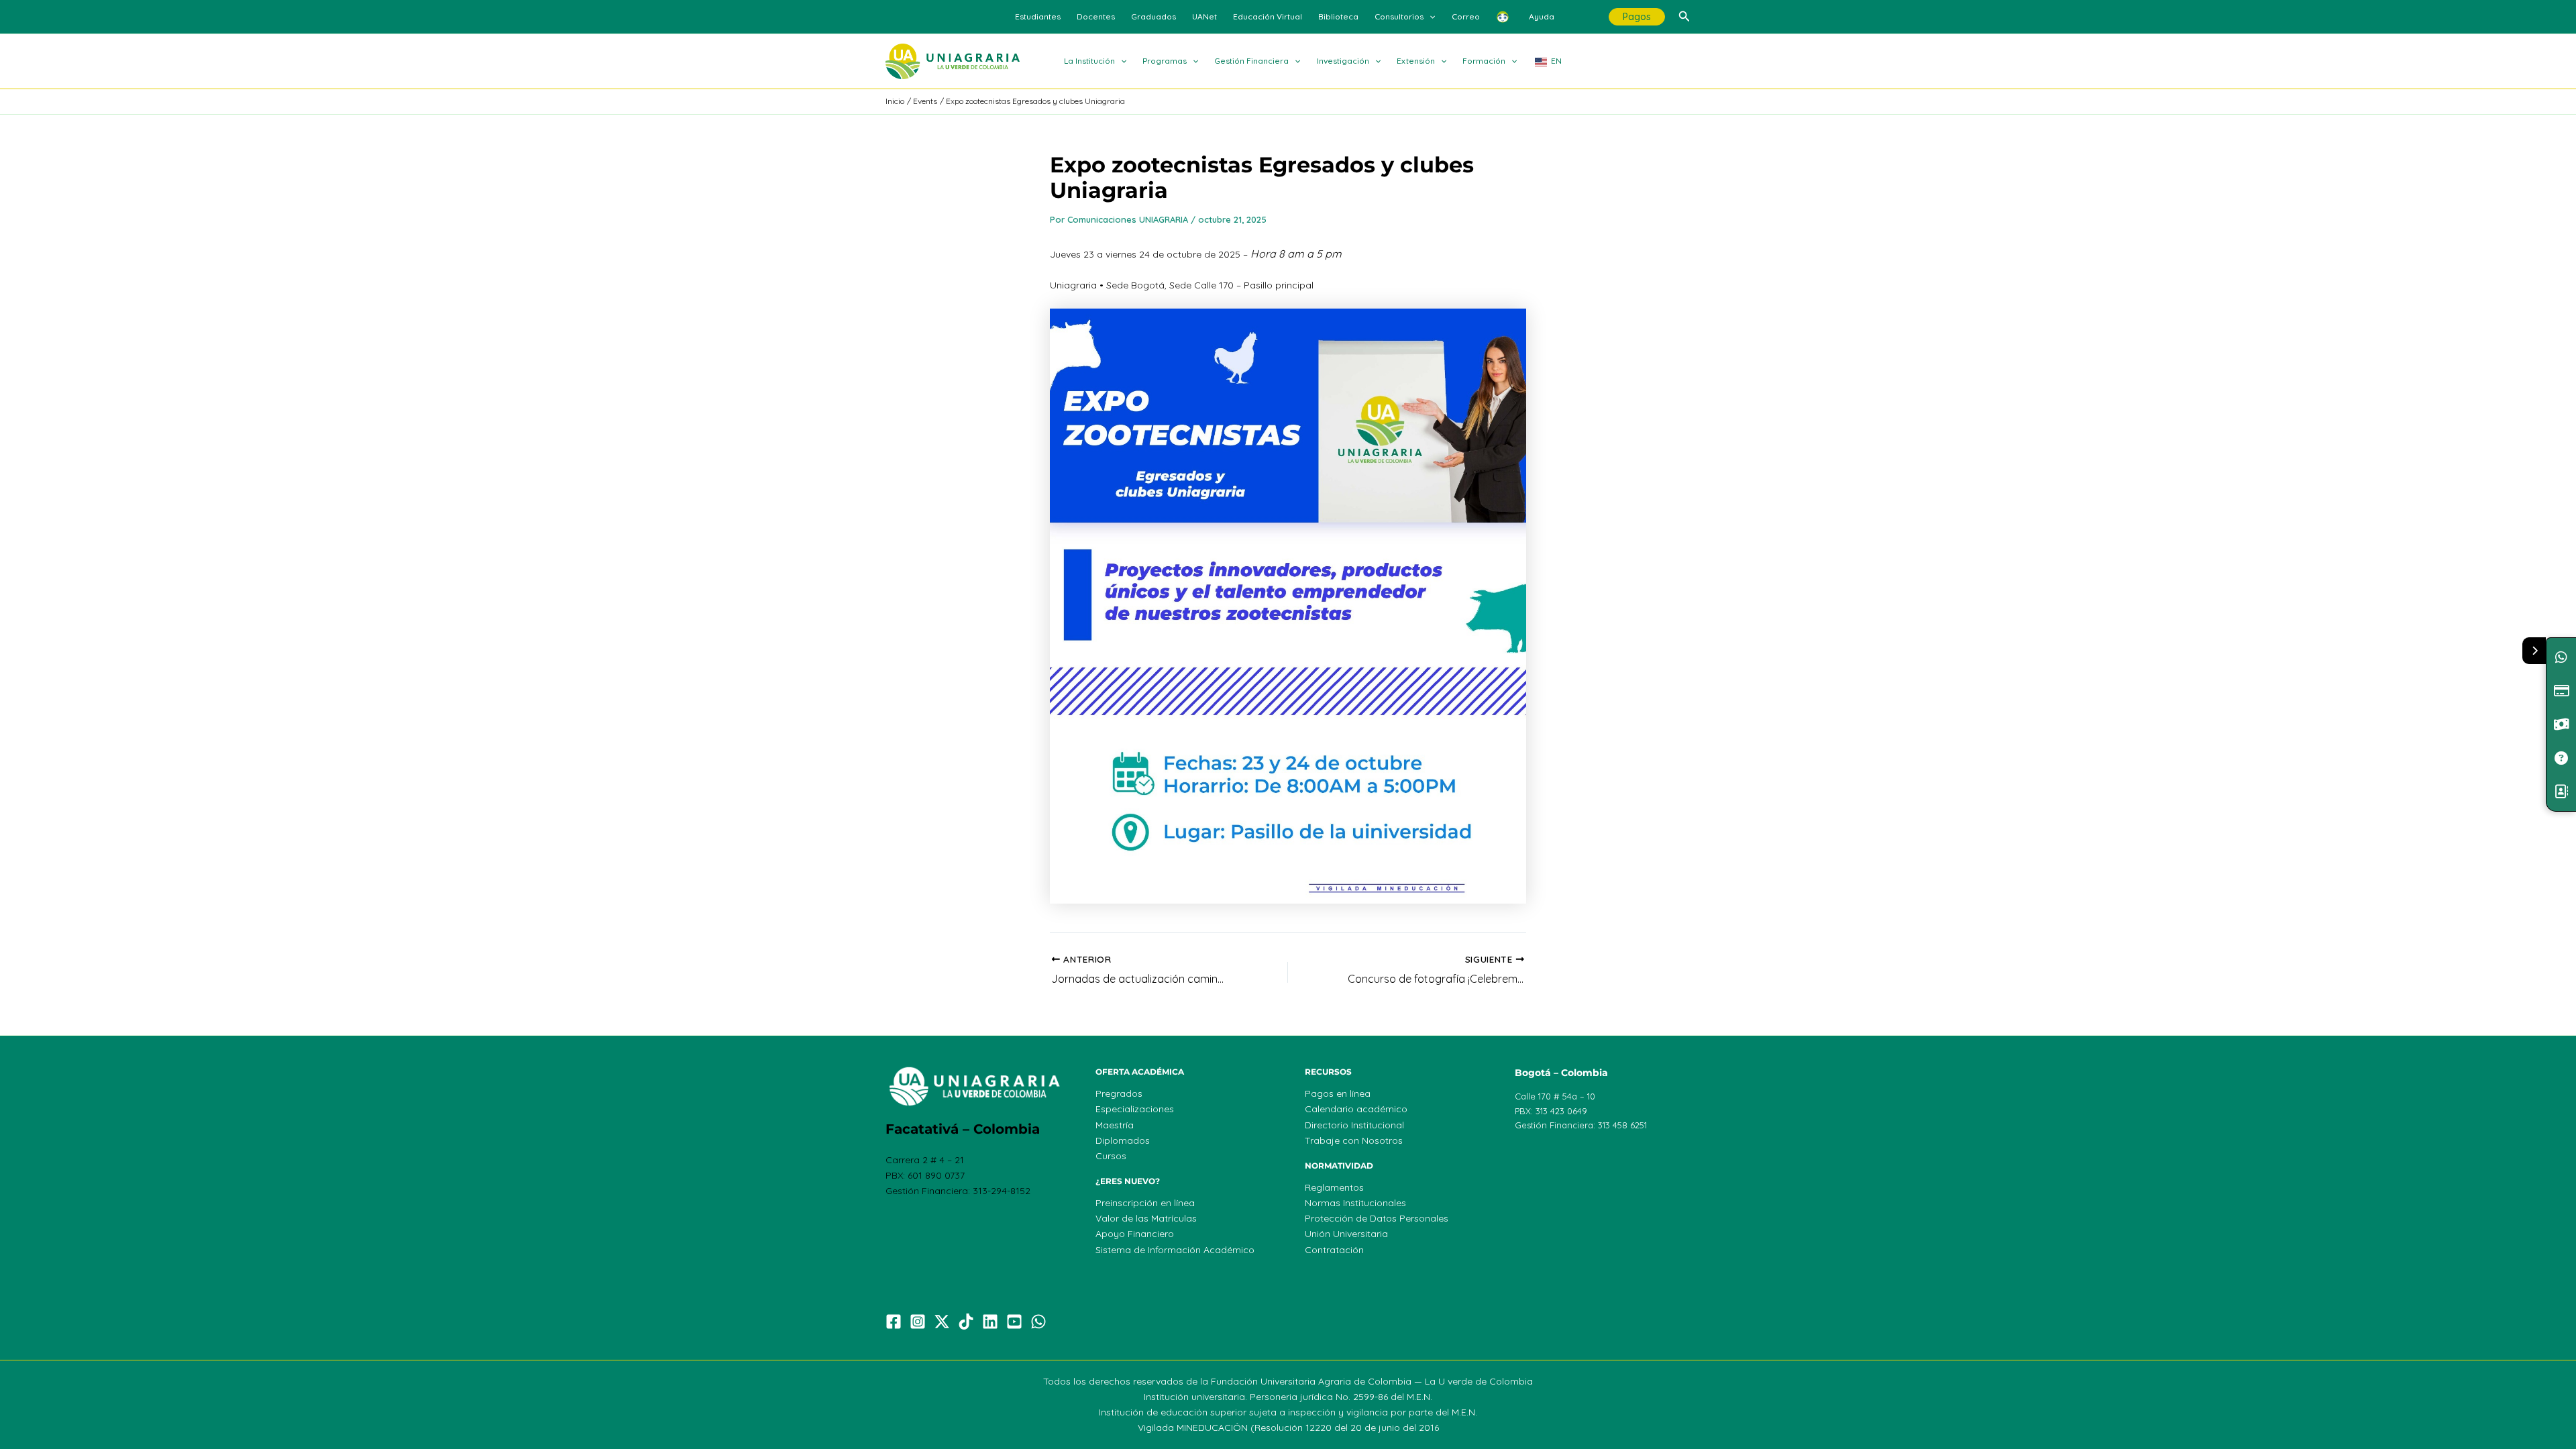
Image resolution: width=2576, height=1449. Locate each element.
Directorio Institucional (1354, 1125)
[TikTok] (966, 1322)
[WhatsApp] (1038, 1322)
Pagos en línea (1338, 1093)
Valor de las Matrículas (1146, 1218)
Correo (1466, 16)
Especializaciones (1135, 1109)
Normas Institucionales (1355, 1203)
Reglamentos (1334, 1187)
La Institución (1089, 61)
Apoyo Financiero (1135, 1234)
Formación (1484, 61)
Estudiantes (1038, 16)
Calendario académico (1356, 1109)
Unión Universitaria (1346, 1234)
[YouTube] (1014, 1322)
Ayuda (1542, 16)
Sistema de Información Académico (1175, 1250)
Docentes (1096, 16)
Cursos (1111, 1156)
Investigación (1343, 61)
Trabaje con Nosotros (1354, 1140)
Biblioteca (1338, 16)
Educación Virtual (1268, 16)
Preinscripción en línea (1145, 1203)
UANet (1204, 16)
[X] (942, 1322)
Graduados (1153, 16)
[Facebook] (894, 1322)
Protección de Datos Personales (1377, 1218)
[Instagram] (918, 1322)
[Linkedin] (990, 1322)
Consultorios (1399, 16)
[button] (1429, 17)
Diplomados (1123, 1140)
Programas (1165, 61)
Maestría (1115, 1125)
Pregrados (1119, 1093)
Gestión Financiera (1251, 61)
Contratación (1334, 1250)
